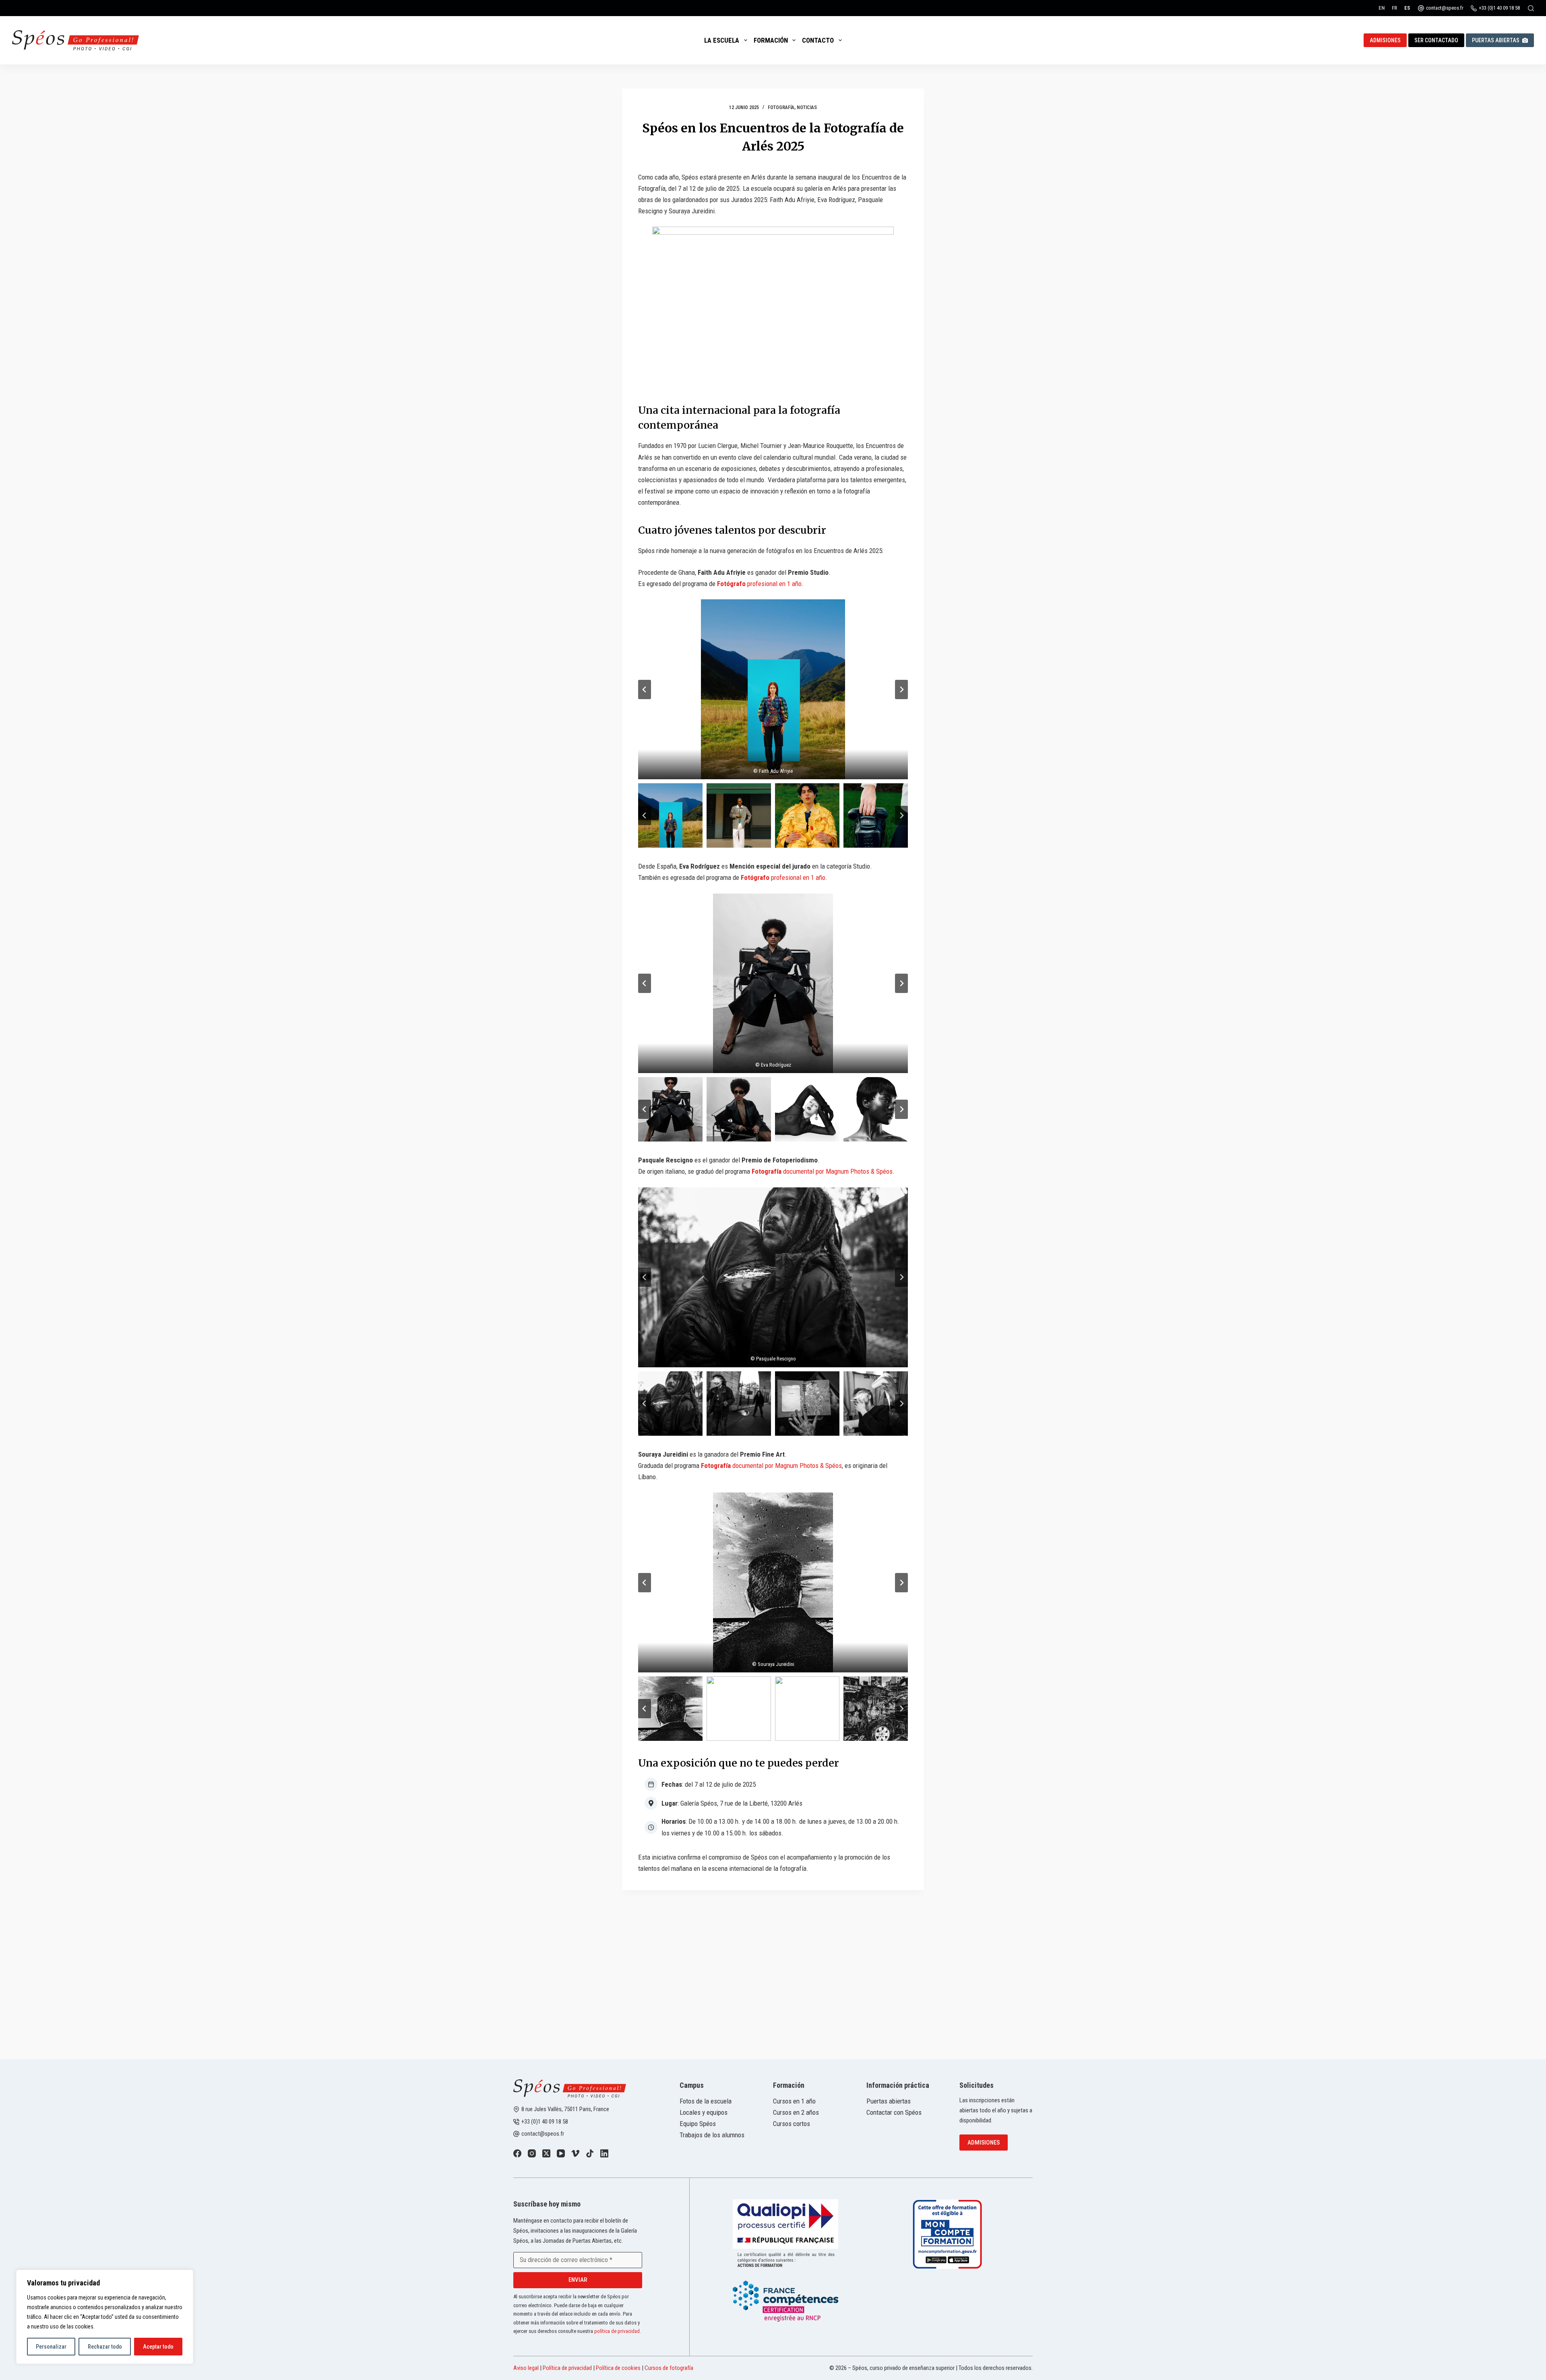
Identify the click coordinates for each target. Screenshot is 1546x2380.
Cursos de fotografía (669, 2368)
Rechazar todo (105, 2347)
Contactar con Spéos (894, 2112)
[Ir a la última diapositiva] (645, 689)
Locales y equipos (704, 2112)
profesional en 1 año (759, 584)
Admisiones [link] (1385, 40)
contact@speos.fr (1445, 8)
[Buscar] (1531, 8)
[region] (105, 2317)
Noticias (807, 107)
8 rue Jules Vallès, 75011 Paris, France (565, 2109)
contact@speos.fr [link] (543, 2134)
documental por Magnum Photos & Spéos (822, 1171)
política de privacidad (617, 2331)
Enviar (578, 2280)
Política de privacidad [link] (567, 2368)
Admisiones (984, 2143)
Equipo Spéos (698, 2124)
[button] (773, 689)
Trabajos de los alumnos (712, 2135)
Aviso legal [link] (526, 2368)
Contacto (818, 40)
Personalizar (51, 2347)
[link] (517, 2153)
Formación (771, 40)
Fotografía (781, 107)
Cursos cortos (792, 2124)
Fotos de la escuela (706, 2101)
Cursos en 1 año (794, 2101)
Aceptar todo (158, 2347)
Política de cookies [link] (618, 2368)
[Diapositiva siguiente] (901, 689)
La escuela (722, 40)
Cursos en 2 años (796, 2112)
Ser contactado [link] (1436, 40)
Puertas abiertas (1496, 40)
